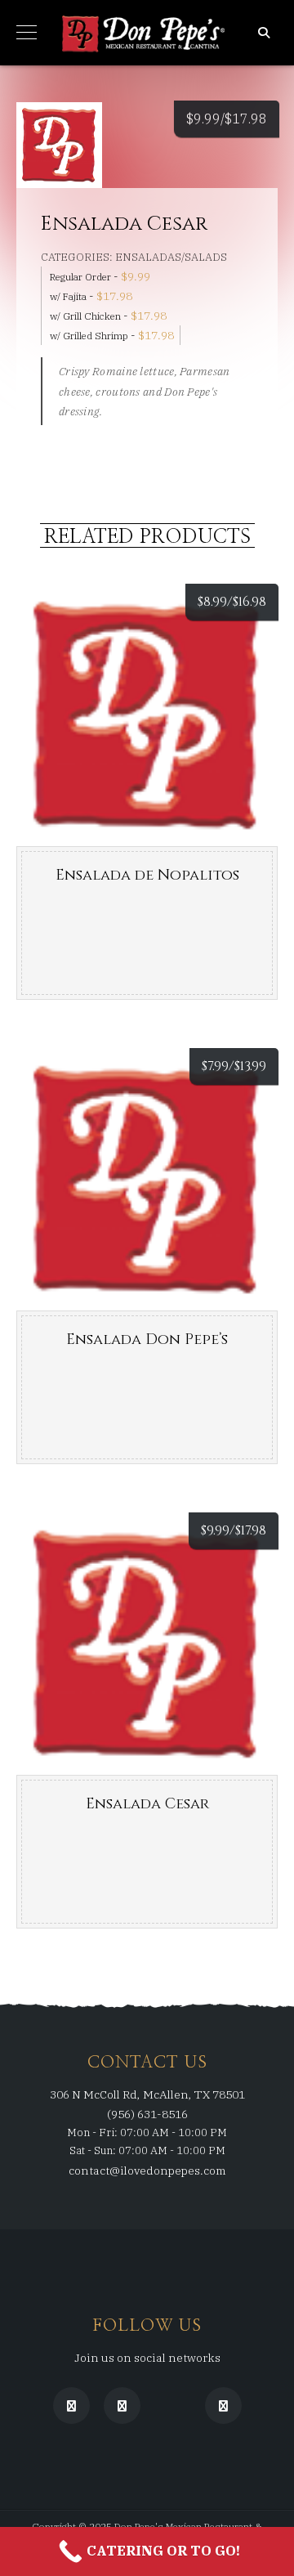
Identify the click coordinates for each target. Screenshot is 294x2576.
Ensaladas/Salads (171, 257)
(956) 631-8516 (147, 2114)
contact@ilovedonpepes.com (147, 2171)
